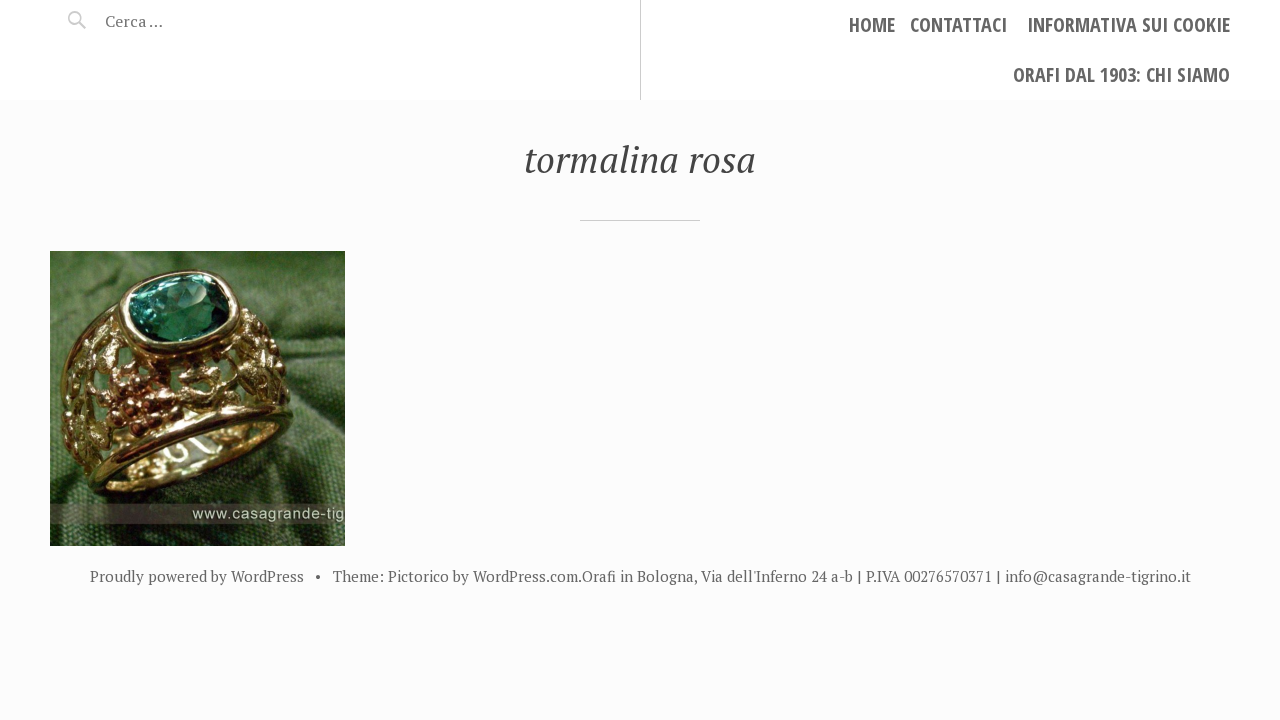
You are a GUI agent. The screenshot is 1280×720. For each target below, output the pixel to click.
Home (872, 24)
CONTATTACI (958, 24)
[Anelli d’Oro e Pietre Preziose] (197, 398)
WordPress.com (525, 576)
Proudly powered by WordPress (197, 576)
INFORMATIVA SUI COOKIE (1128, 24)
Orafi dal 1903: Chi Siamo (1121, 74)
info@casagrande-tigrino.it (1098, 576)
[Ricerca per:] (187, 21)
